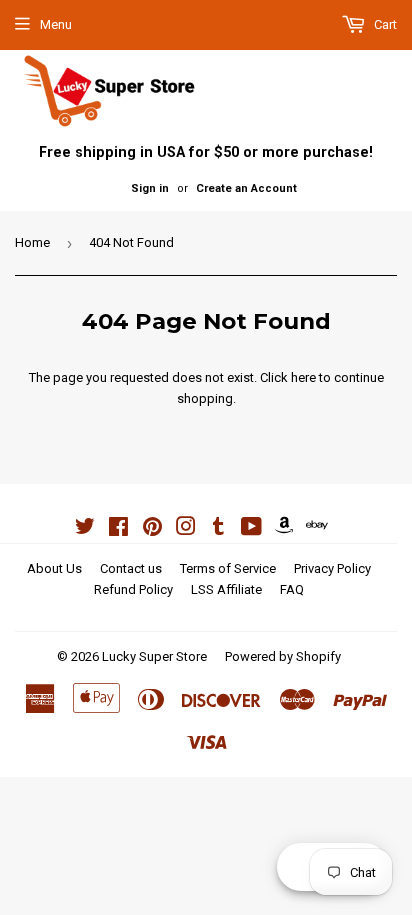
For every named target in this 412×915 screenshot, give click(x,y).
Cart (384, 24)
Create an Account (246, 188)
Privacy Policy (332, 568)
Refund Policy (133, 589)
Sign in (150, 188)
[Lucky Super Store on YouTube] (251, 529)
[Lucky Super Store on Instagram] (186, 529)
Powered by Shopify (283, 656)
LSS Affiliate (226, 589)
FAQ (292, 589)
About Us (54, 568)
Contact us (131, 568)
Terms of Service (228, 568)
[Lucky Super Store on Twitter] (85, 529)
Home (32, 242)
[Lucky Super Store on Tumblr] (218, 529)
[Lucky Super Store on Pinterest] (152, 529)
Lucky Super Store (154, 656)
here (303, 377)
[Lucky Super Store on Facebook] (118, 529)
